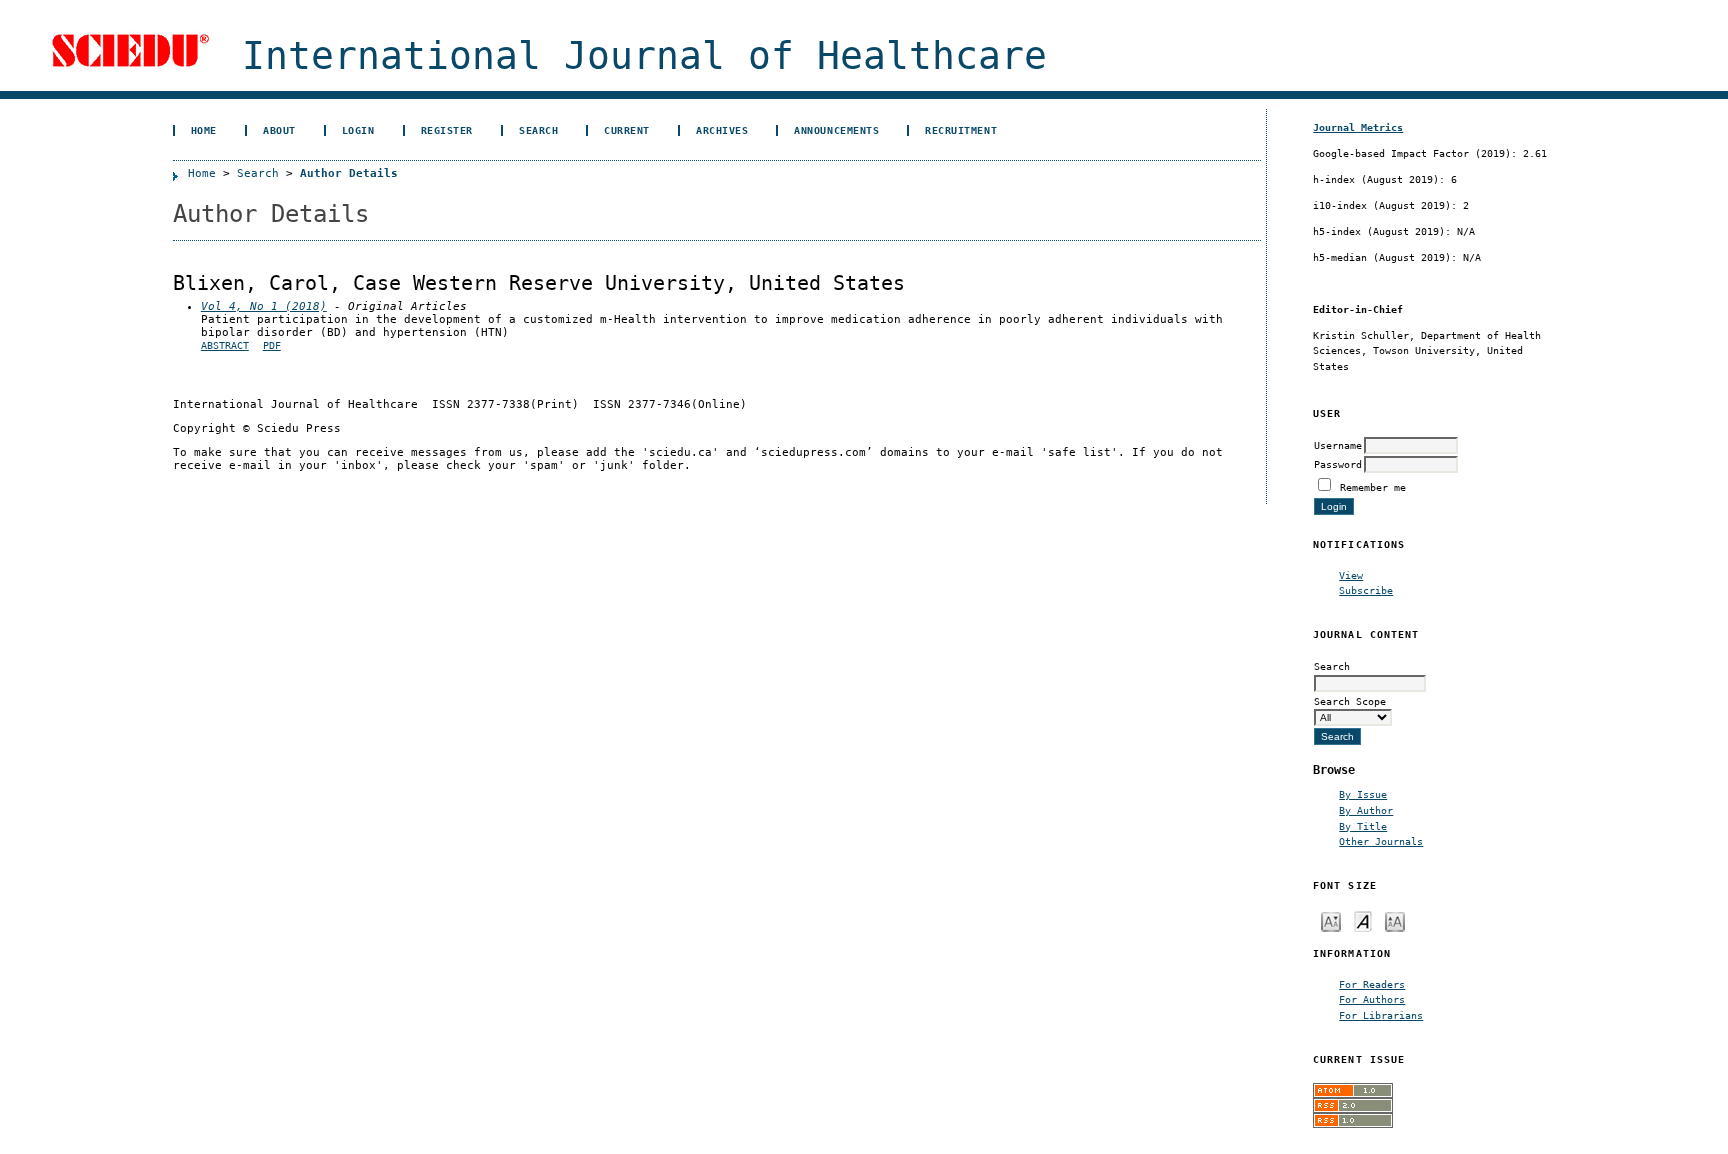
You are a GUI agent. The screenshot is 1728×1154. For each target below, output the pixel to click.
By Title (1363, 826)
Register (447, 130)
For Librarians (1381, 1015)
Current (627, 130)
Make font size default (1363, 920)
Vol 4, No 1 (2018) (264, 306)
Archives (722, 130)
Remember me (1373, 487)
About (279, 130)
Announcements (836, 130)
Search (538, 130)
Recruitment (961, 130)
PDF (272, 345)
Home (204, 130)
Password (1338, 464)
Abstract (225, 345)
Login (358, 130)
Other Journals (1381, 841)
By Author (1366, 810)
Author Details (349, 173)
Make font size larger (1395, 920)
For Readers (1372, 984)
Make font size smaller (1331, 920)
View (1351, 575)
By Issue (1363, 794)
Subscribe (1366, 590)
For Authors (1372, 999)
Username (1338, 445)
